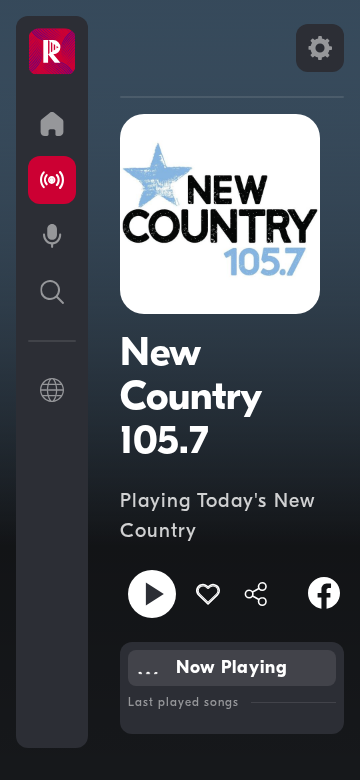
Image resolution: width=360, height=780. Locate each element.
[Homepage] (52, 52)
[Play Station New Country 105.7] (152, 594)
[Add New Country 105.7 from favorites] (208, 594)
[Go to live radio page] (52, 180)
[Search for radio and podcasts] (52, 292)
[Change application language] (52, 390)
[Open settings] (320, 48)
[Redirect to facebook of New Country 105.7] (324, 593)
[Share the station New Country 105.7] (256, 594)
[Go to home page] (52, 124)
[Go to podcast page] (52, 236)
